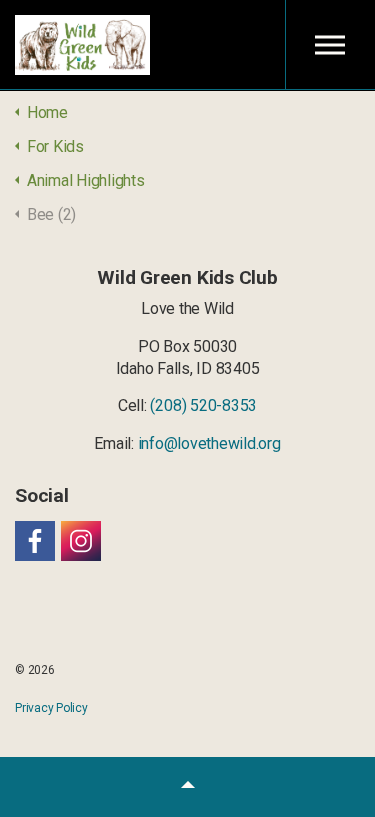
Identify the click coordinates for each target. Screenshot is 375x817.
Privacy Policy (51, 708)
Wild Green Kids (82, 45)
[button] (187, 787)
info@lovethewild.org (209, 443)
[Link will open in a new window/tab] (35, 541)
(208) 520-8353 (203, 405)
